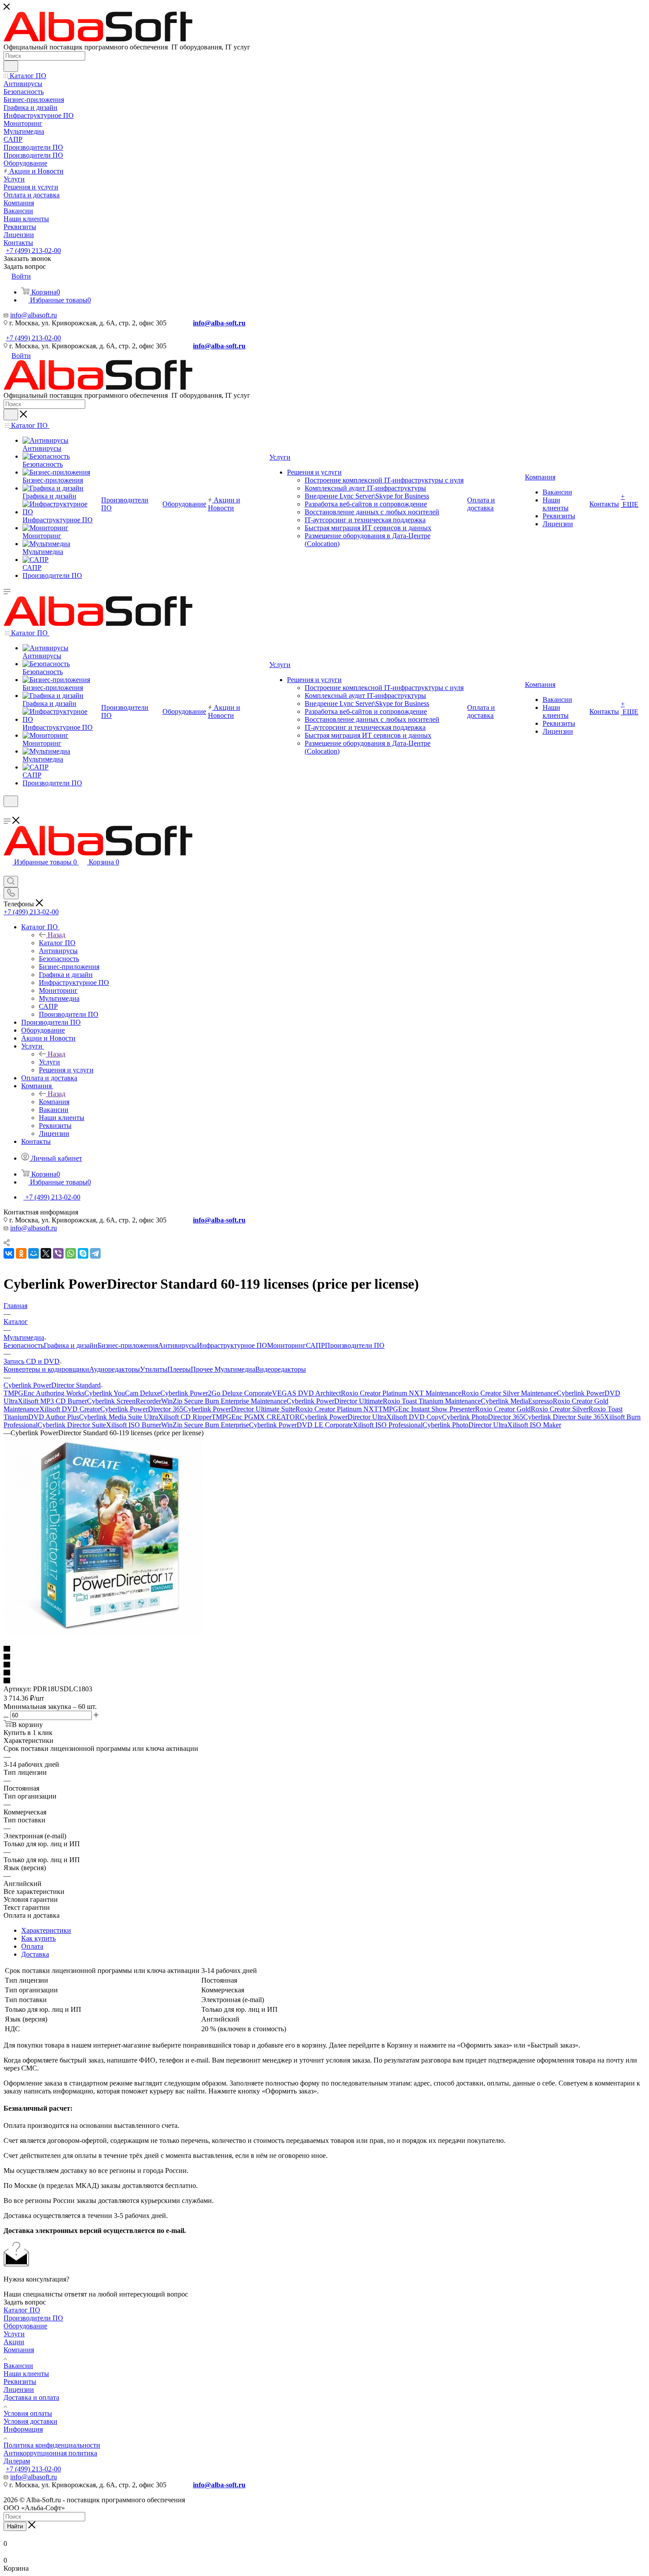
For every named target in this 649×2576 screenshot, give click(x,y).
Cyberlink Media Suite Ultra (119, 1417)
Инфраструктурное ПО (232, 1345)
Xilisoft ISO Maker (534, 1425)
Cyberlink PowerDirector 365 (142, 1409)
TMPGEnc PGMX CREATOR (256, 1417)
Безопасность (24, 1345)
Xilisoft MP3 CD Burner (52, 1401)
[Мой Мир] (34, 1253)
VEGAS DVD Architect (306, 1393)
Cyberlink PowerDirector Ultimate (335, 1401)
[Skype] (83, 1253)
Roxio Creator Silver (560, 1409)
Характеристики (46, 1930)
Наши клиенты (26, 2374)
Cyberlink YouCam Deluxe (122, 1393)
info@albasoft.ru (34, 315)
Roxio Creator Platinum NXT (337, 1409)
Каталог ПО (57, 943)
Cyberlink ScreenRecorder (124, 1401)
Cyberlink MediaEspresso (517, 1401)
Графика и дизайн (71, 1345)
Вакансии (18, 2366)
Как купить (38, 1938)
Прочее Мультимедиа (223, 1369)
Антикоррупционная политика (50, 2453)
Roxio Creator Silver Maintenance (509, 1393)
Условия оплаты (28, 2413)
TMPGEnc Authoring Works (44, 1393)
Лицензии (19, 2389)
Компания (54, 1102)
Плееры (179, 1369)
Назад (57, 935)
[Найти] (11, 66)
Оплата (32, 1946)
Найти (15, 2526)
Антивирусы (177, 1345)
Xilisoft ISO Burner (134, 1425)
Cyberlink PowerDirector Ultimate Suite (239, 1409)
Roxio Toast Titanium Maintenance (432, 1401)
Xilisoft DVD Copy (414, 1417)
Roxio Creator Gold (503, 1409)
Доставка (35, 1954)
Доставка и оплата (31, 2397)
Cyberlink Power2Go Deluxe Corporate (216, 1393)
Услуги (49, 1062)
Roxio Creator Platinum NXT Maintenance (401, 1393)
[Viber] (58, 1253)
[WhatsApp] (71, 1253)
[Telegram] (95, 1253)
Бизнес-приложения (128, 1345)
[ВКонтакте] (9, 1253)
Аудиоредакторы (115, 1369)
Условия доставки (30, 2421)
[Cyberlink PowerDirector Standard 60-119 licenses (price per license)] (103, 1633)
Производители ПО (355, 1345)
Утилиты (154, 1369)
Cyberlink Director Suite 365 (564, 1417)
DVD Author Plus (54, 1417)
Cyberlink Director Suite (72, 1425)
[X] (46, 1253)
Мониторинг (287, 1345)
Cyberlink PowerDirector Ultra (343, 1417)
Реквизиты (20, 2382)
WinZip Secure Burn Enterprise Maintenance (224, 1401)
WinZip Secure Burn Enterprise (205, 1425)
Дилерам (17, 2461)
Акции (14, 2342)
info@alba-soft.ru (219, 323)
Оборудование (25, 2326)
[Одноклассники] (21, 1253)
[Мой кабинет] (8, 813)
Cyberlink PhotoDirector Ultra (465, 1425)
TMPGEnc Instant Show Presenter (427, 1409)
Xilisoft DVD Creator (70, 1409)
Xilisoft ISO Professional (388, 1425)
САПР (315, 1345)
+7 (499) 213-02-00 (33, 251)
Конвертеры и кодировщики (46, 1369)
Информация (23, 2429)
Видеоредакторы (281, 1369)
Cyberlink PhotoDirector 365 (483, 1417)
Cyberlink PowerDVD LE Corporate (301, 1425)
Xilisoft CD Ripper (185, 1417)
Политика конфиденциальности (52, 2445)
